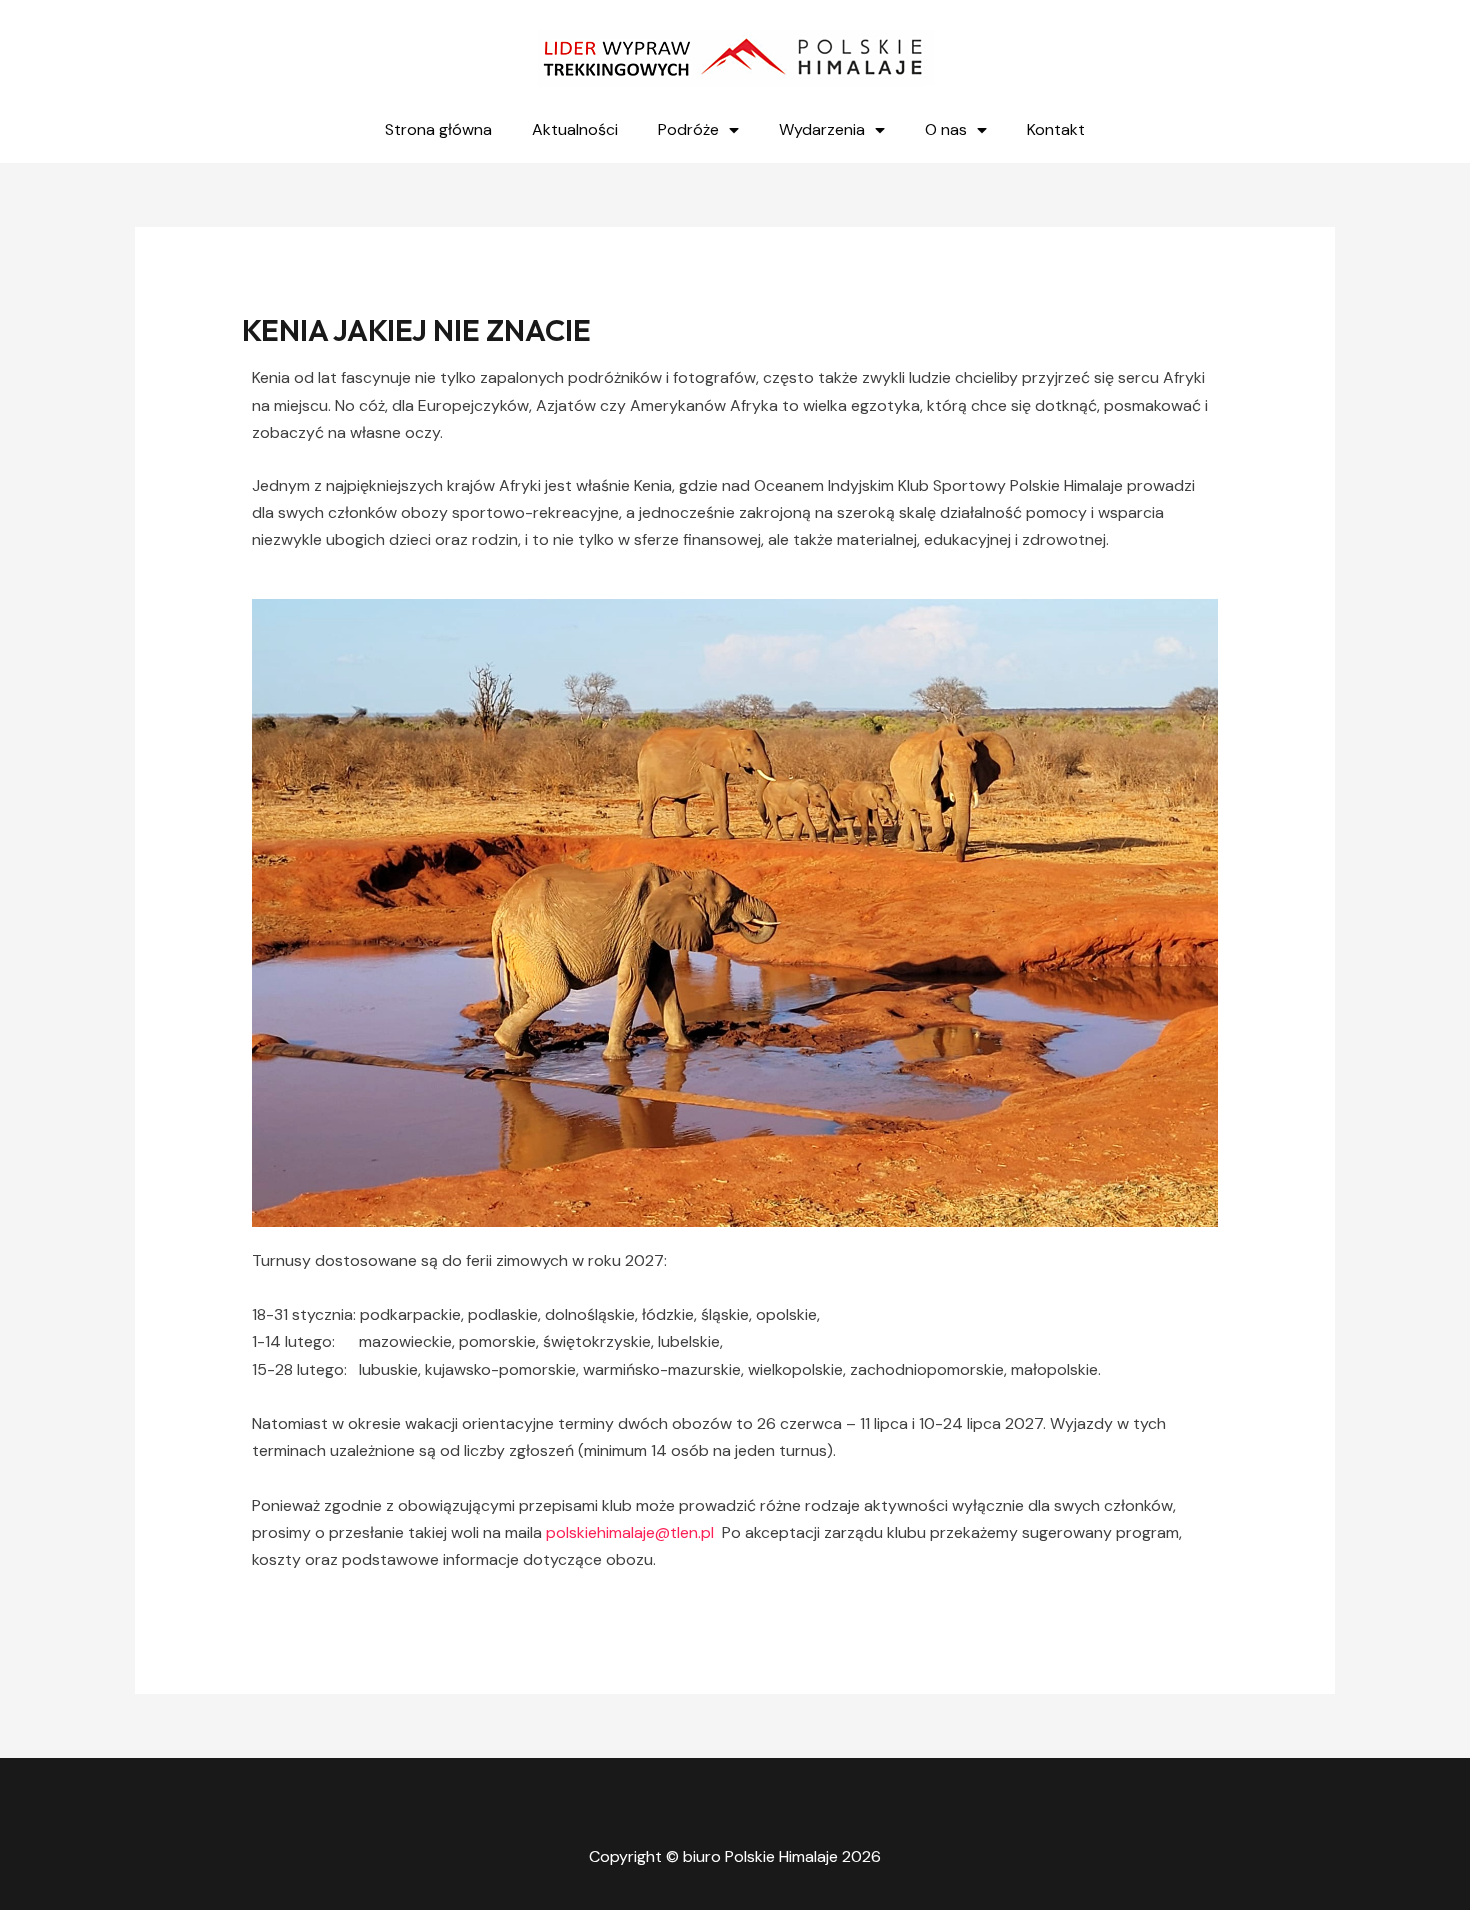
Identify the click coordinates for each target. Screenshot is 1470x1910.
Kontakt (1056, 129)
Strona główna (438, 129)
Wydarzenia (822, 129)
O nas (946, 129)
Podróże (688, 129)
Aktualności (575, 129)
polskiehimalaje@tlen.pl (630, 1532)
